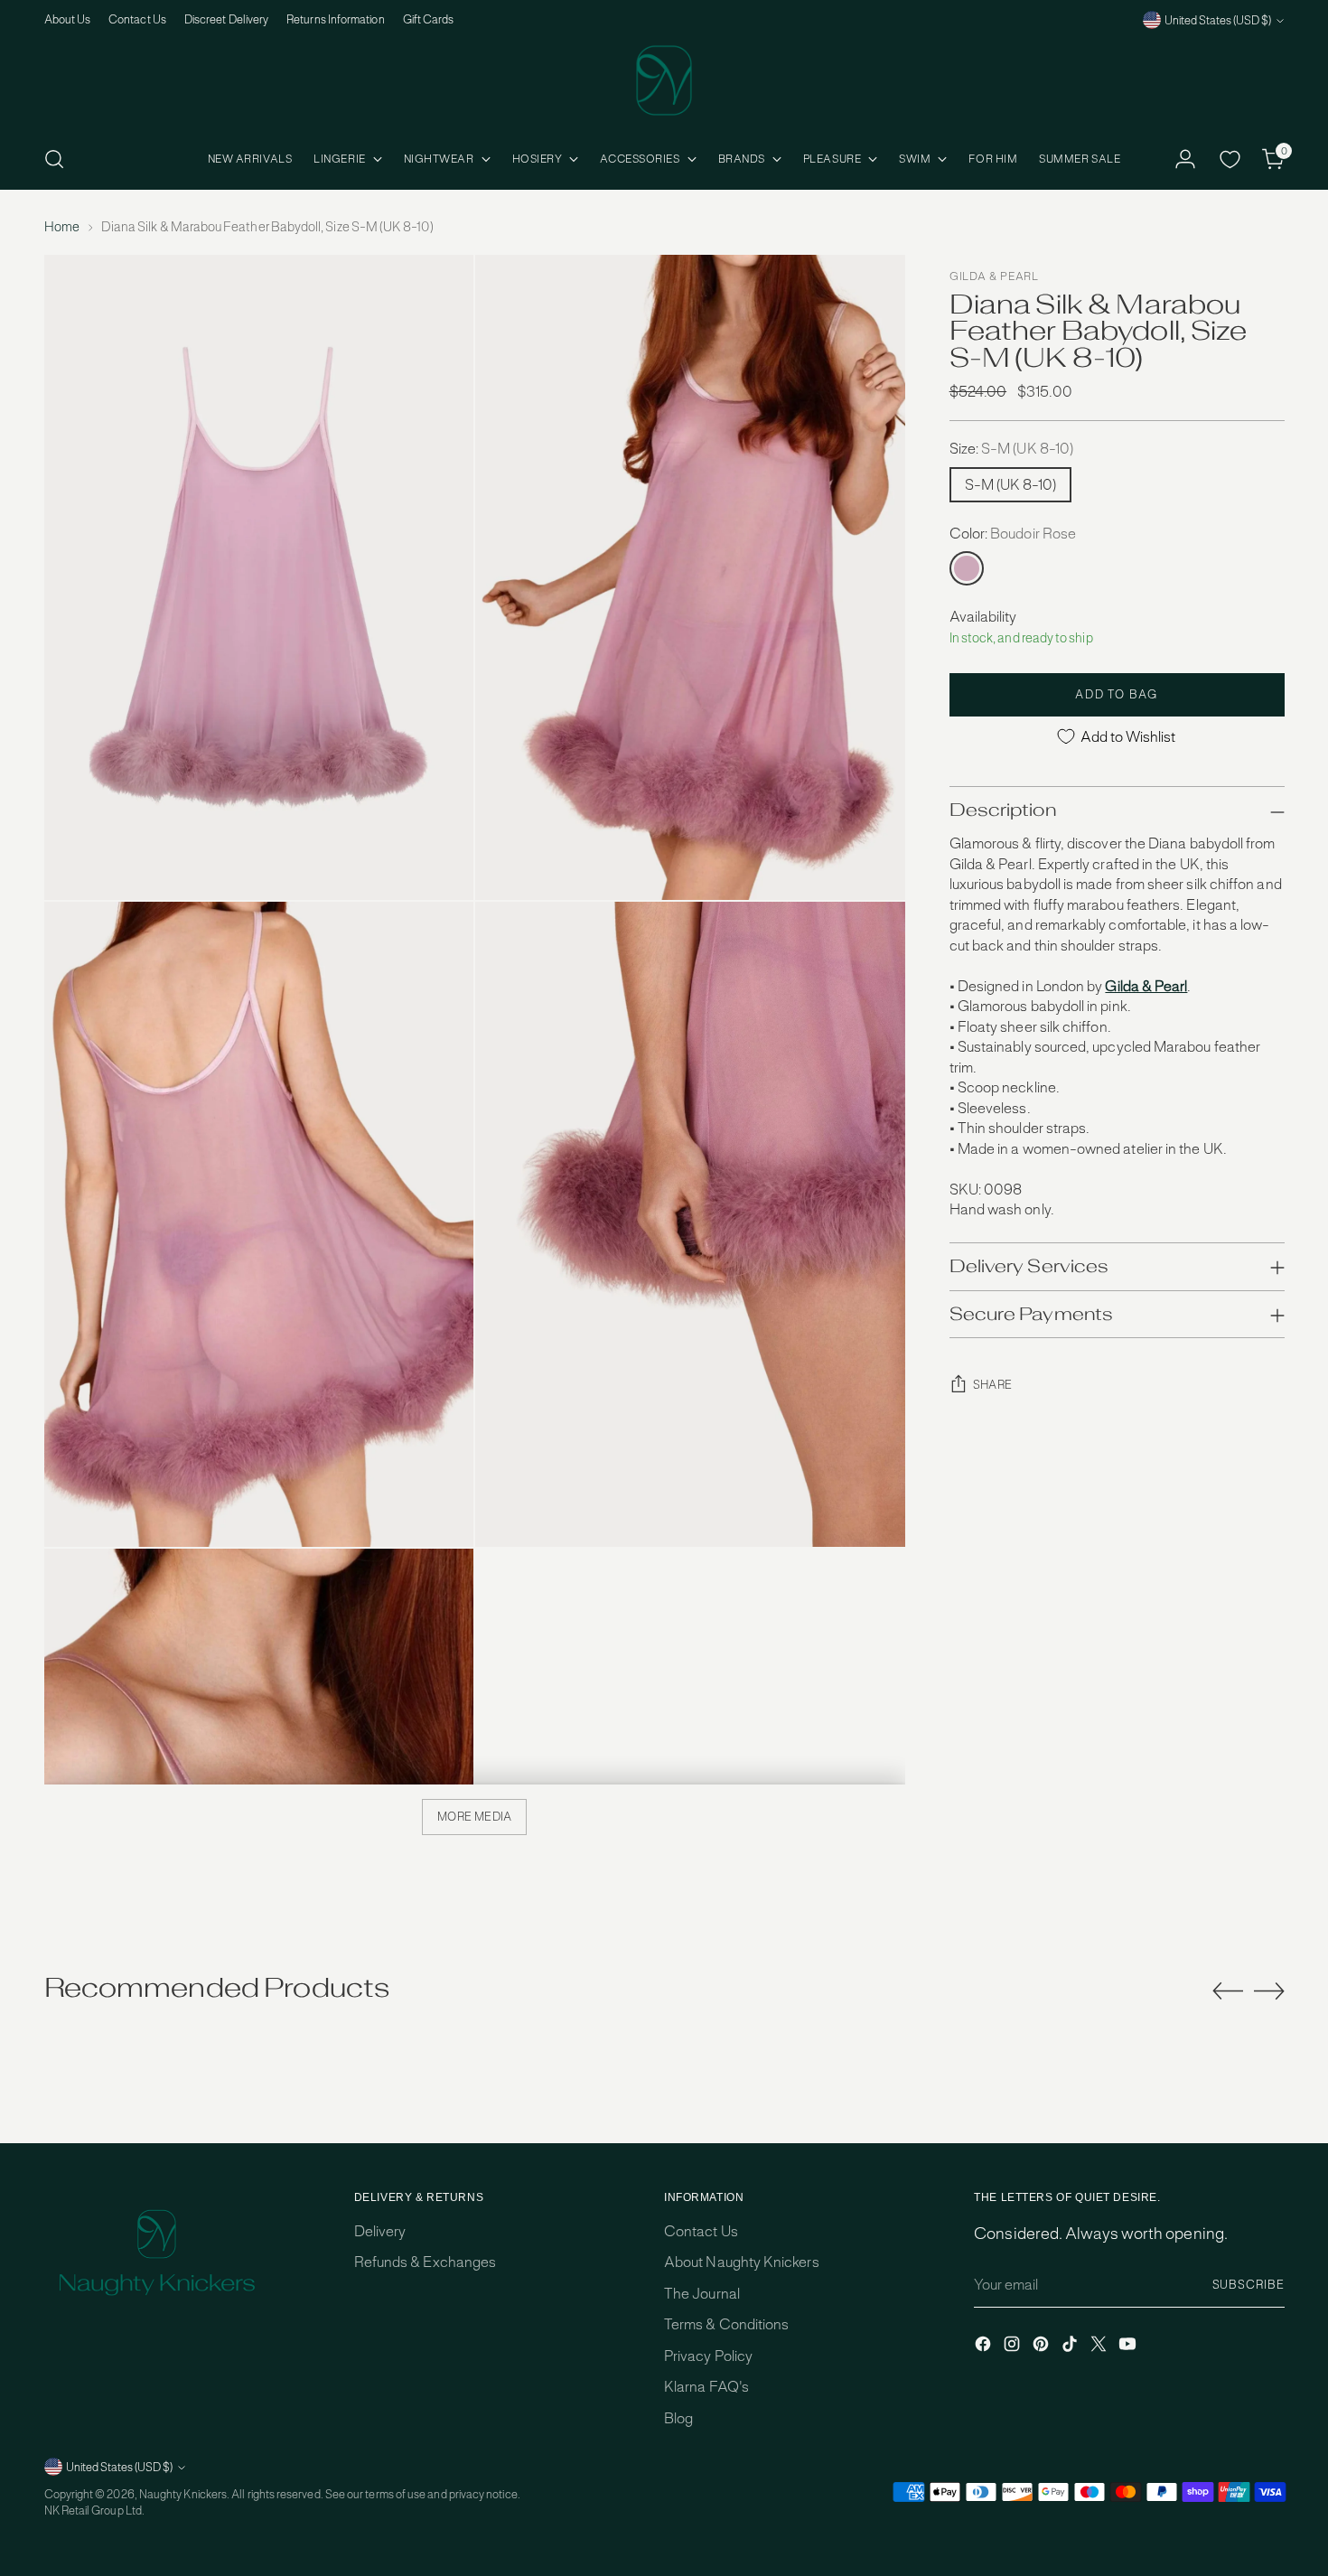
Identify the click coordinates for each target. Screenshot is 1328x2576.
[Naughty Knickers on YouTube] (1129, 2347)
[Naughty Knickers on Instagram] (1014, 2347)
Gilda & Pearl (995, 276)
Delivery (380, 2231)
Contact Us (701, 2231)
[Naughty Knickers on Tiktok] (1071, 2347)
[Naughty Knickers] (664, 80)
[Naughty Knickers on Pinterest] (1043, 2347)
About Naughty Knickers (742, 2262)
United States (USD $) (1218, 20)
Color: (1013, 534)
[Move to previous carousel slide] (1228, 1991)
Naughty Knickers (183, 2494)
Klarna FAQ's (706, 2387)
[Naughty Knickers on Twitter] (1100, 2347)
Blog (678, 2418)
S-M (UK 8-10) (1010, 485)
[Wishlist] (1230, 159)
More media (475, 1817)
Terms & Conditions (726, 2324)
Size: (1011, 449)
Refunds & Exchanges (425, 2262)
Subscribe (1249, 2285)
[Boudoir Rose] (967, 568)
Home (62, 227)
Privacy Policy (708, 2356)
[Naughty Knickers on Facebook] (985, 2347)
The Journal (702, 2294)
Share (993, 1385)
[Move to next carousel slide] (1269, 1991)
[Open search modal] (54, 159)
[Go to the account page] (1185, 159)
